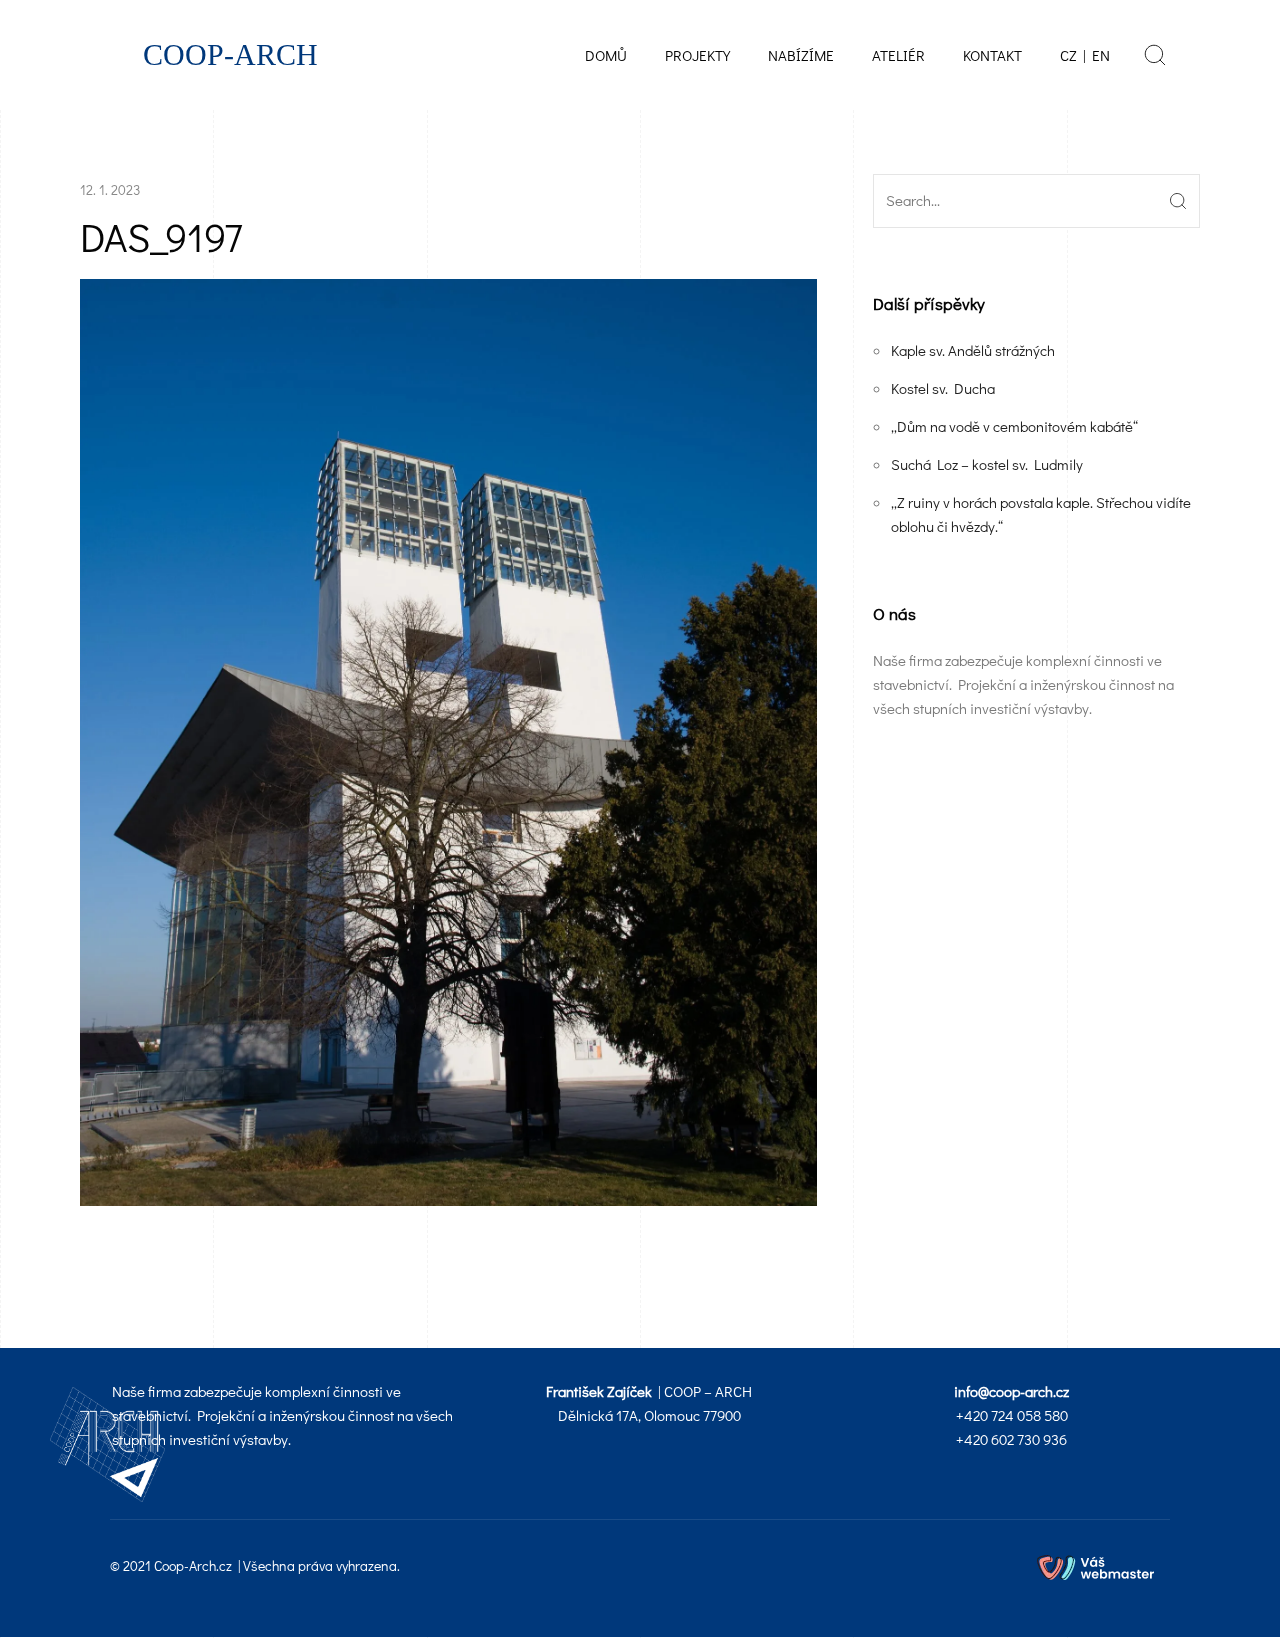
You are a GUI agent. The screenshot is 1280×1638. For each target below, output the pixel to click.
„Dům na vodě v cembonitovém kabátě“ (1014, 426)
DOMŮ (606, 55)
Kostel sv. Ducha (943, 388)
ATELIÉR (898, 55)
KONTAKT (992, 55)
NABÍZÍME (801, 55)
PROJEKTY (697, 55)
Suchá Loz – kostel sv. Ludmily (987, 464)
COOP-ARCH (230, 55)
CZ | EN (1085, 55)
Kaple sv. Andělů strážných (973, 350)
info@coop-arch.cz (1011, 1391)
